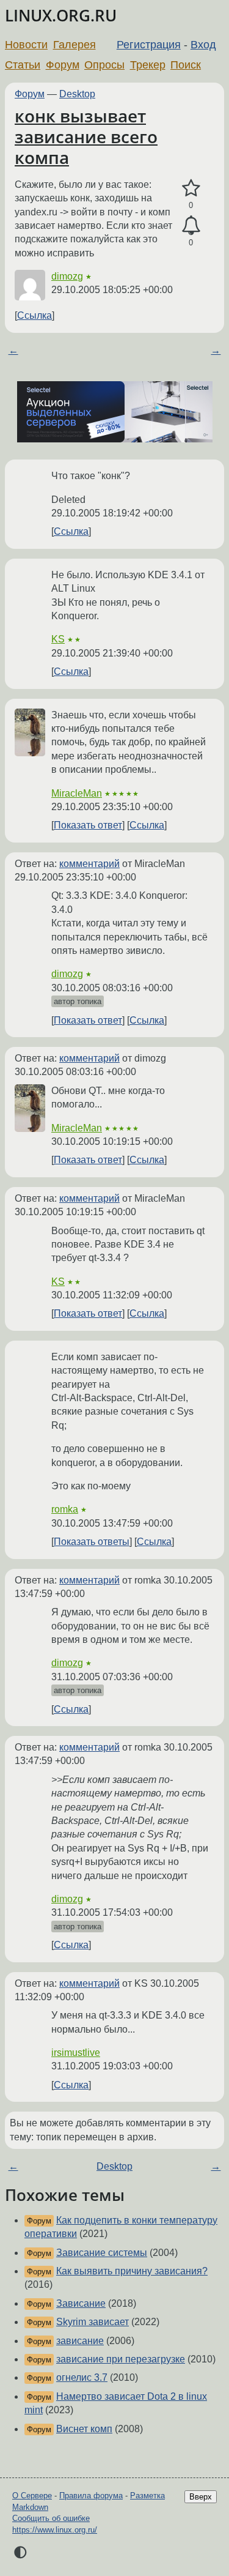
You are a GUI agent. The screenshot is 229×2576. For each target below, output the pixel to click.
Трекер (148, 65)
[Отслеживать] (191, 226)
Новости (26, 45)
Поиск (186, 65)
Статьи (23, 65)
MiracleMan (77, 793)
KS (58, 639)
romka (65, 1509)
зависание (80, 2341)
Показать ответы (92, 1542)
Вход (203, 45)
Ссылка (35, 315)
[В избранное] (191, 188)
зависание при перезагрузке (121, 2359)
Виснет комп (84, 2429)
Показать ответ (88, 825)
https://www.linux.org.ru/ (55, 2530)
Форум (63, 65)
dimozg (67, 276)
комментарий (89, 864)
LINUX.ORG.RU (61, 16)
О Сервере (32, 2496)
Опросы (104, 65)
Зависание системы (102, 2253)
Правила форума (91, 2496)
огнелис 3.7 (82, 2377)
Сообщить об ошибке (51, 2518)
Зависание (81, 2303)
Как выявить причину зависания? (132, 2271)
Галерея (75, 45)
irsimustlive (76, 2053)
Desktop (77, 94)
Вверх (201, 2497)
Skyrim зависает (93, 2322)
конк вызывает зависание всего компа (86, 136)
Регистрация (149, 45)
